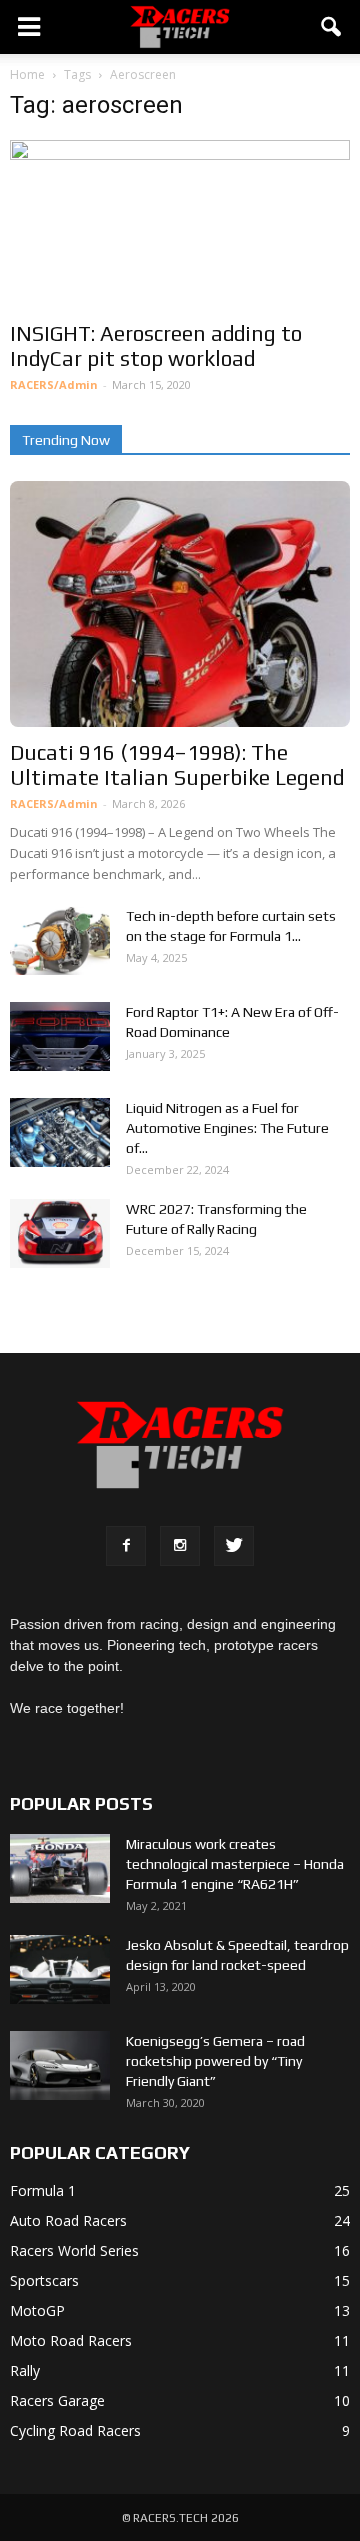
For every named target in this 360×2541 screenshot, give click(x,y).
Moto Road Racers (71, 2340)
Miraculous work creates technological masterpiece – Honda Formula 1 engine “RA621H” (235, 1864)
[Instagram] (180, 1546)
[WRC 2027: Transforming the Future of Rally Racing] (60, 1233)
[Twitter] (234, 1546)
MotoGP (37, 2310)
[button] (332, 27)
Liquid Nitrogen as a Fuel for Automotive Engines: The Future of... (227, 1128)
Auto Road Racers (68, 2220)
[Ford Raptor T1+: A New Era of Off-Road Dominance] (60, 1036)
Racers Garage (57, 2400)
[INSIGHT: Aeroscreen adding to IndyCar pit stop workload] (180, 224)
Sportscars (44, 2280)
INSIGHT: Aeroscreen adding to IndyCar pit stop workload (156, 346)
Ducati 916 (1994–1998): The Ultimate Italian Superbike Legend (177, 765)
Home (27, 74)
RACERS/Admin (54, 384)
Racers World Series (74, 2250)
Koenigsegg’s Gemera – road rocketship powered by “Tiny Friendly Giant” (215, 2061)
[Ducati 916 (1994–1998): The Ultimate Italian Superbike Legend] (180, 604)
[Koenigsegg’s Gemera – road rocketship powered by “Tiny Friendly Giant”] (60, 2065)
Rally (25, 2370)
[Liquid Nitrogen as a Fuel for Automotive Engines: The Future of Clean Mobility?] (60, 1132)
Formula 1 (43, 2190)
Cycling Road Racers (75, 2430)
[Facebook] (126, 1546)
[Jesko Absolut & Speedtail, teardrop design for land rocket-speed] (60, 1969)
